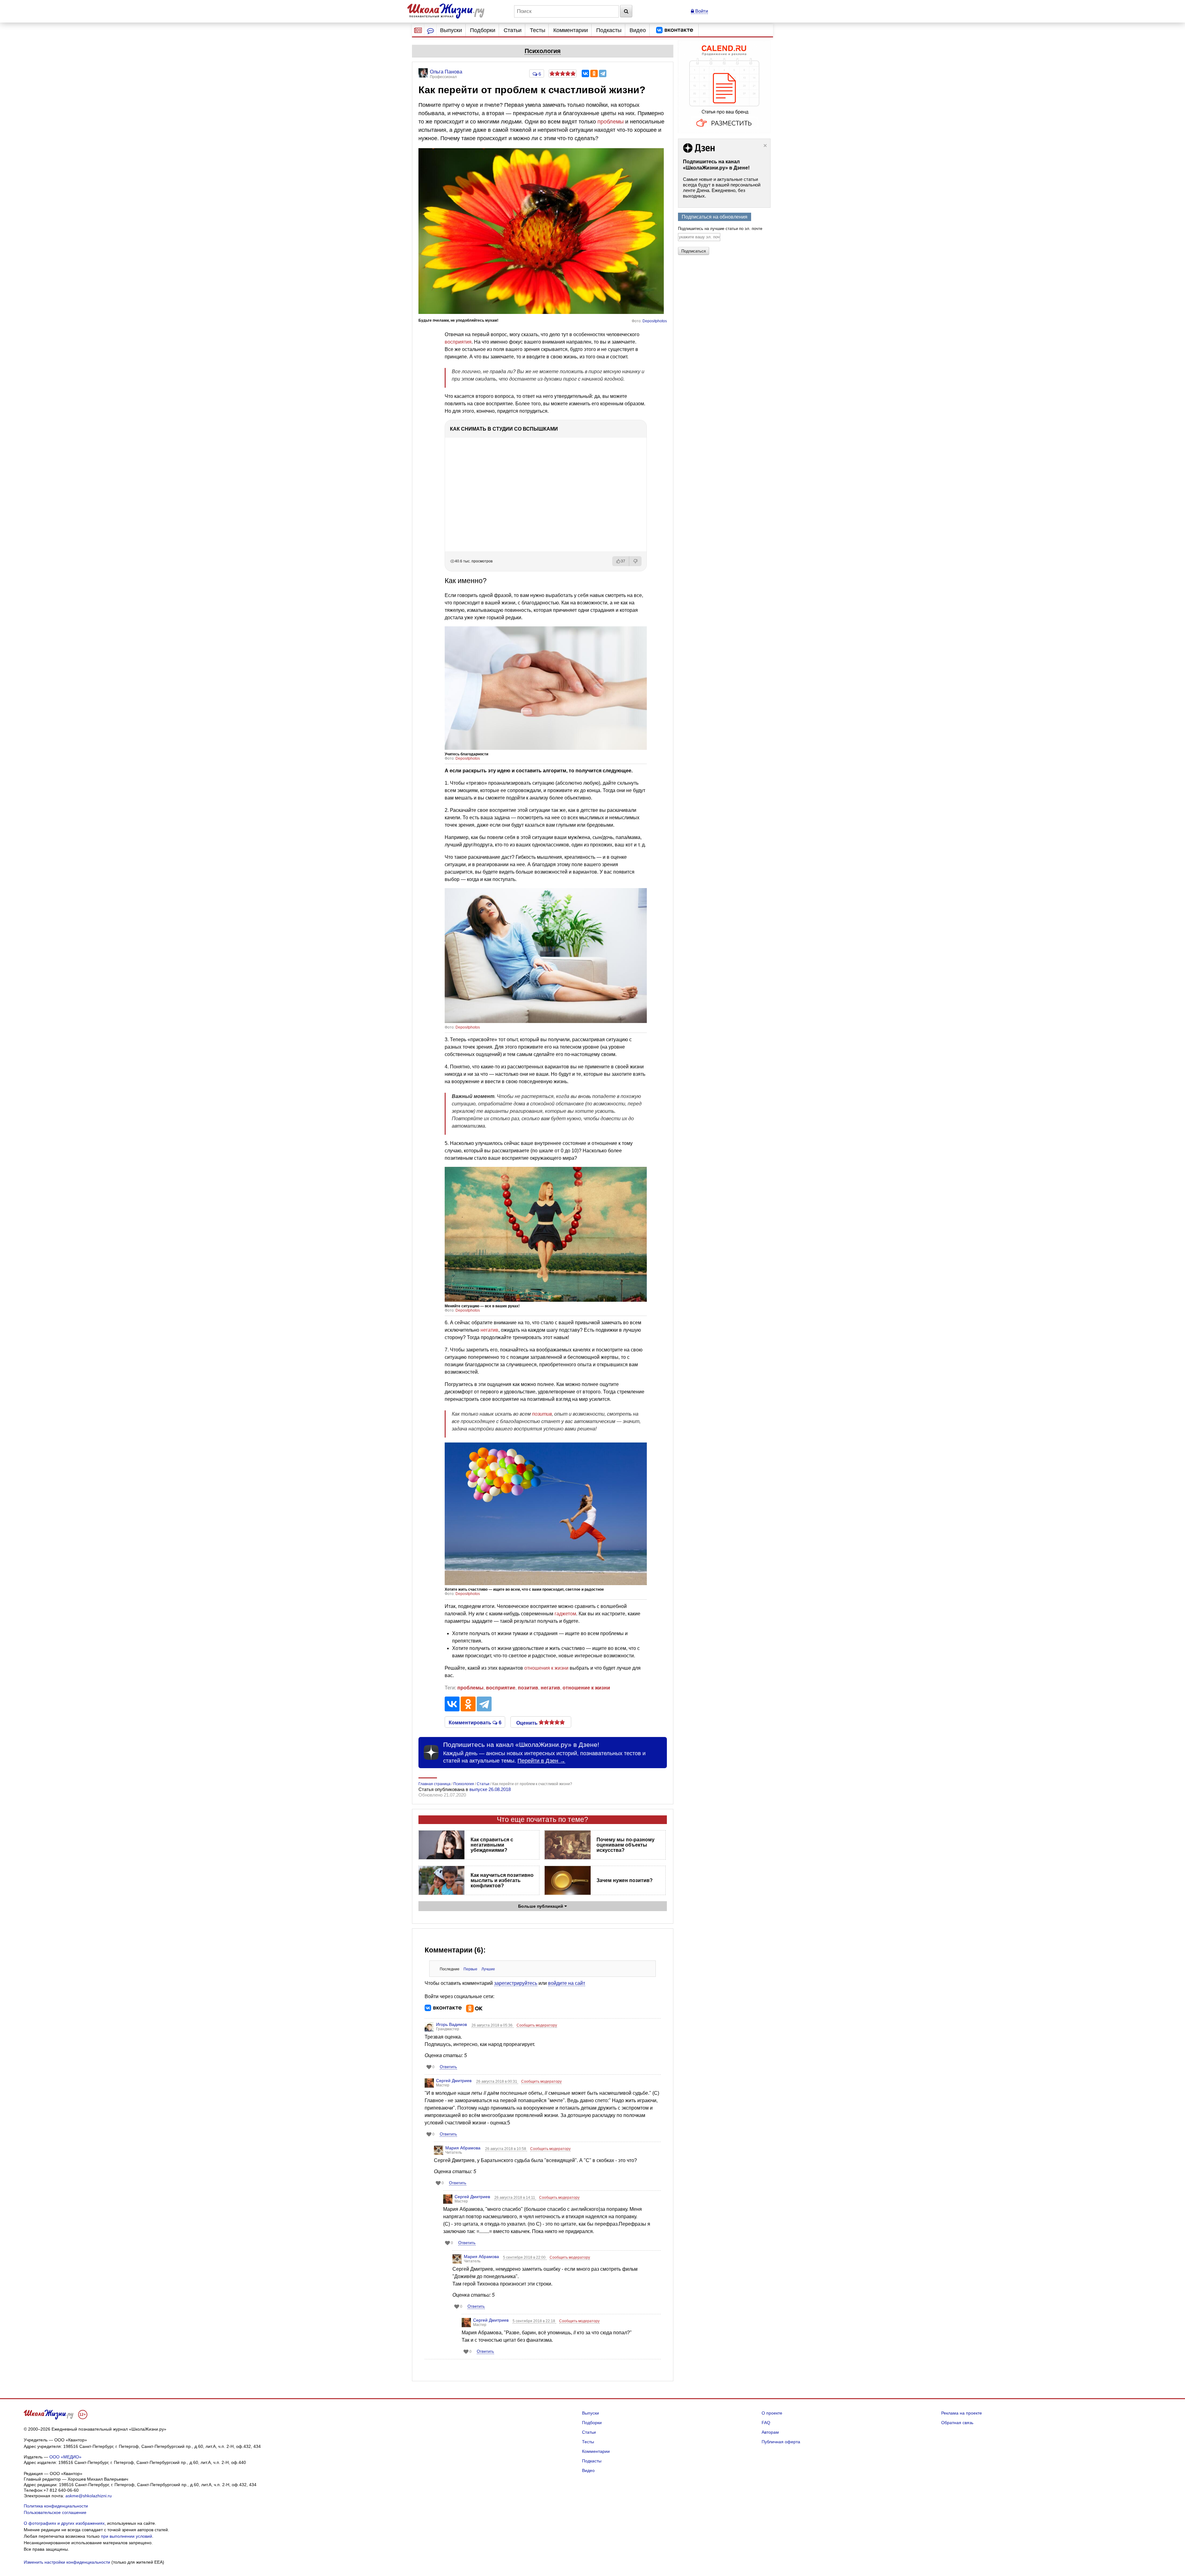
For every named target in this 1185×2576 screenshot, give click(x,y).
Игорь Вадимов (451, 2024)
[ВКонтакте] (585, 73)
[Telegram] (603, 73)
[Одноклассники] (594, 73)
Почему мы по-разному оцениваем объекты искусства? (626, 1845)
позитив (542, 1414)
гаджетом (565, 1614)
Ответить (448, 2067)
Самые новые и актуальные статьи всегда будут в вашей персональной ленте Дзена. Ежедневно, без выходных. (722, 188)
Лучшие (488, 1969)
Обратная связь (957, 2423)
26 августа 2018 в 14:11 (515, 2198)
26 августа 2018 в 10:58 (506, 2149)
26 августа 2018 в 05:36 (493, 2025)
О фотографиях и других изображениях (64, 2523)
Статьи (513, 30)
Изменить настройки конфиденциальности (67, 2562)
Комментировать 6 (475, 1722)
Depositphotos (655, 321)
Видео (638, 30)
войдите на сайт (567, 1983)
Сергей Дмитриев (454, 2081)
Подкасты (609, 30)
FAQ (766, 2423)
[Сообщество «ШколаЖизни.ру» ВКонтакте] (675, 30)
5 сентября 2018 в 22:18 (534, 2321)
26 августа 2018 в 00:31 (497, 2081)
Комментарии (571, 30)
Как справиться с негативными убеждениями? (492, 1845)
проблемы (611, 122)
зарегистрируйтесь (516, 1983)
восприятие (501, 1688)
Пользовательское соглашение (55, 2512)
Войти (701, 11)
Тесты (538, 30)
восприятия (458, 342)
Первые (470, 1969)
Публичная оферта (781, 2442)
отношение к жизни (586, 1688)
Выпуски (451, 30)
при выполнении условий (127, 2536)
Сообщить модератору (537, 2025)
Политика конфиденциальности (56, 2506)
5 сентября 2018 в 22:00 (525, 2257)
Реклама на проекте (962, 2413)
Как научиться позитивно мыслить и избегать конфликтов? (502, 1880)
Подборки (483, 30)
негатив (489, 1330)
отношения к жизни (546, 1668)
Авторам (770, 2432)
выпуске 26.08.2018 (490, 1789)
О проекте (772, 2413)
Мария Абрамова (463, 2148)
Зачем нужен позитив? (625, 1880)
